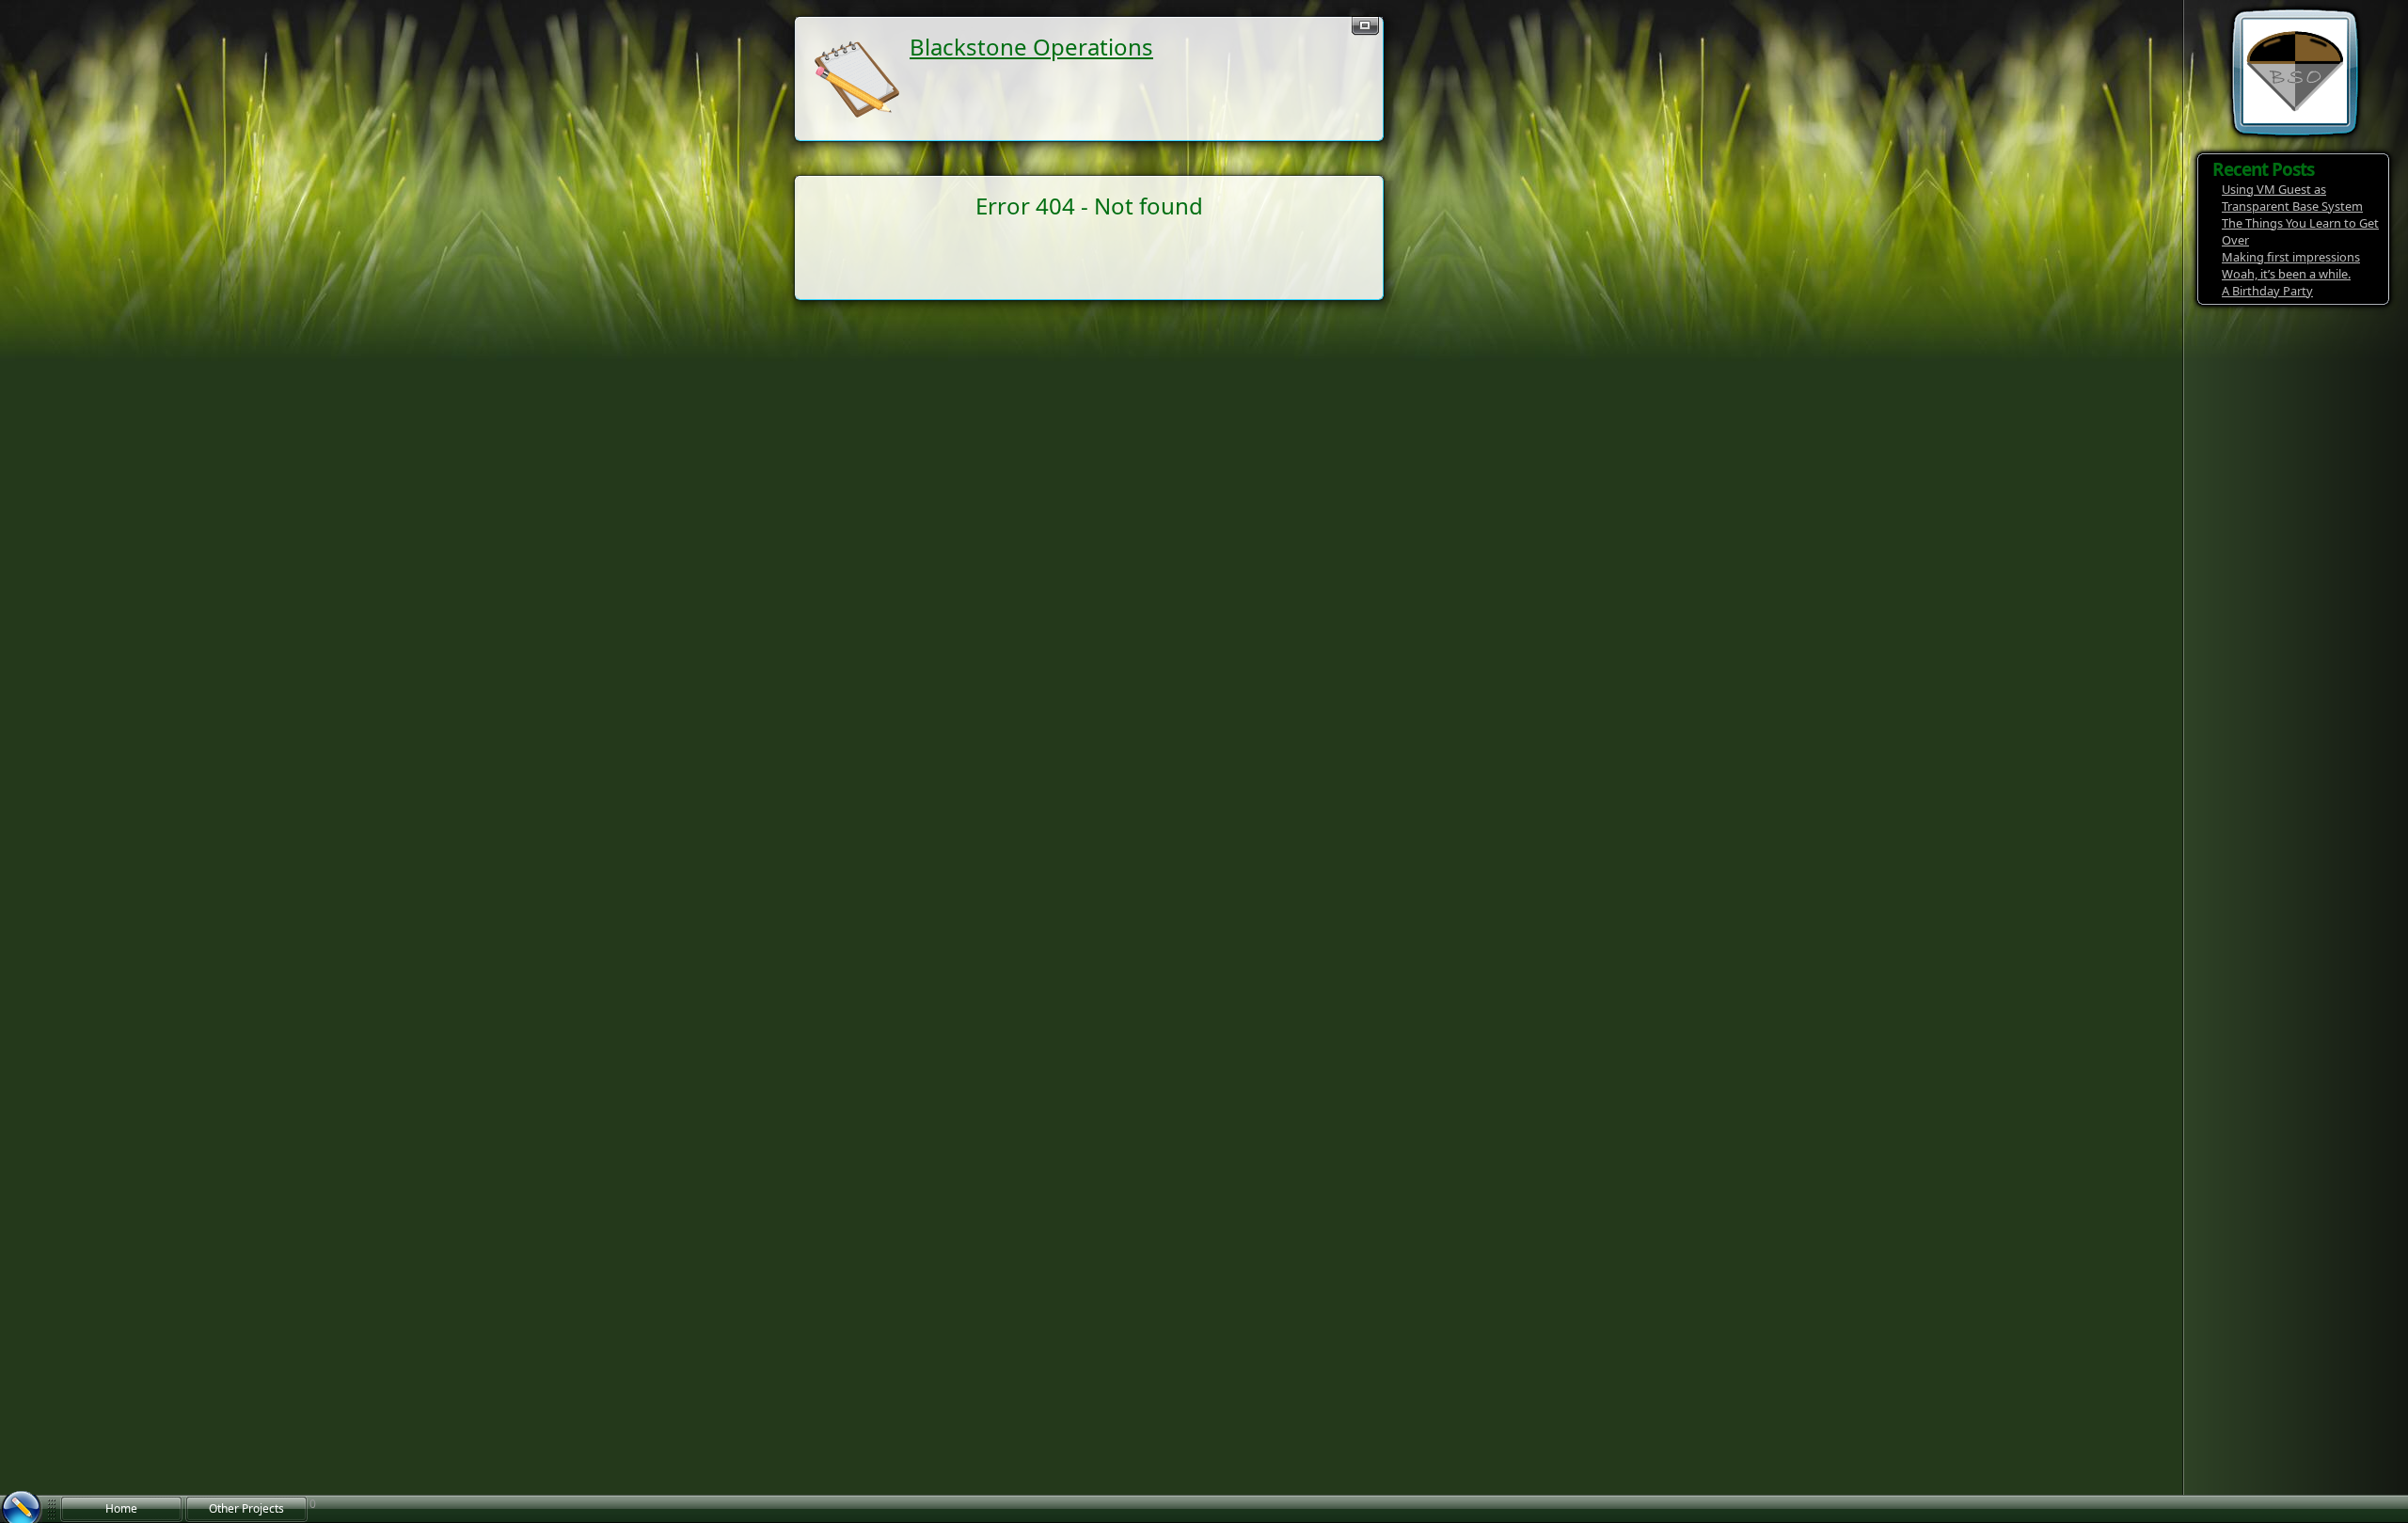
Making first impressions (2291, 257)
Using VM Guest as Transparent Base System (2292, 198)
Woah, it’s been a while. (2286, 274)
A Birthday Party (2267, 291)
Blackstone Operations (1031, 47)
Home (121, 1508)
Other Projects (246, 1508)
